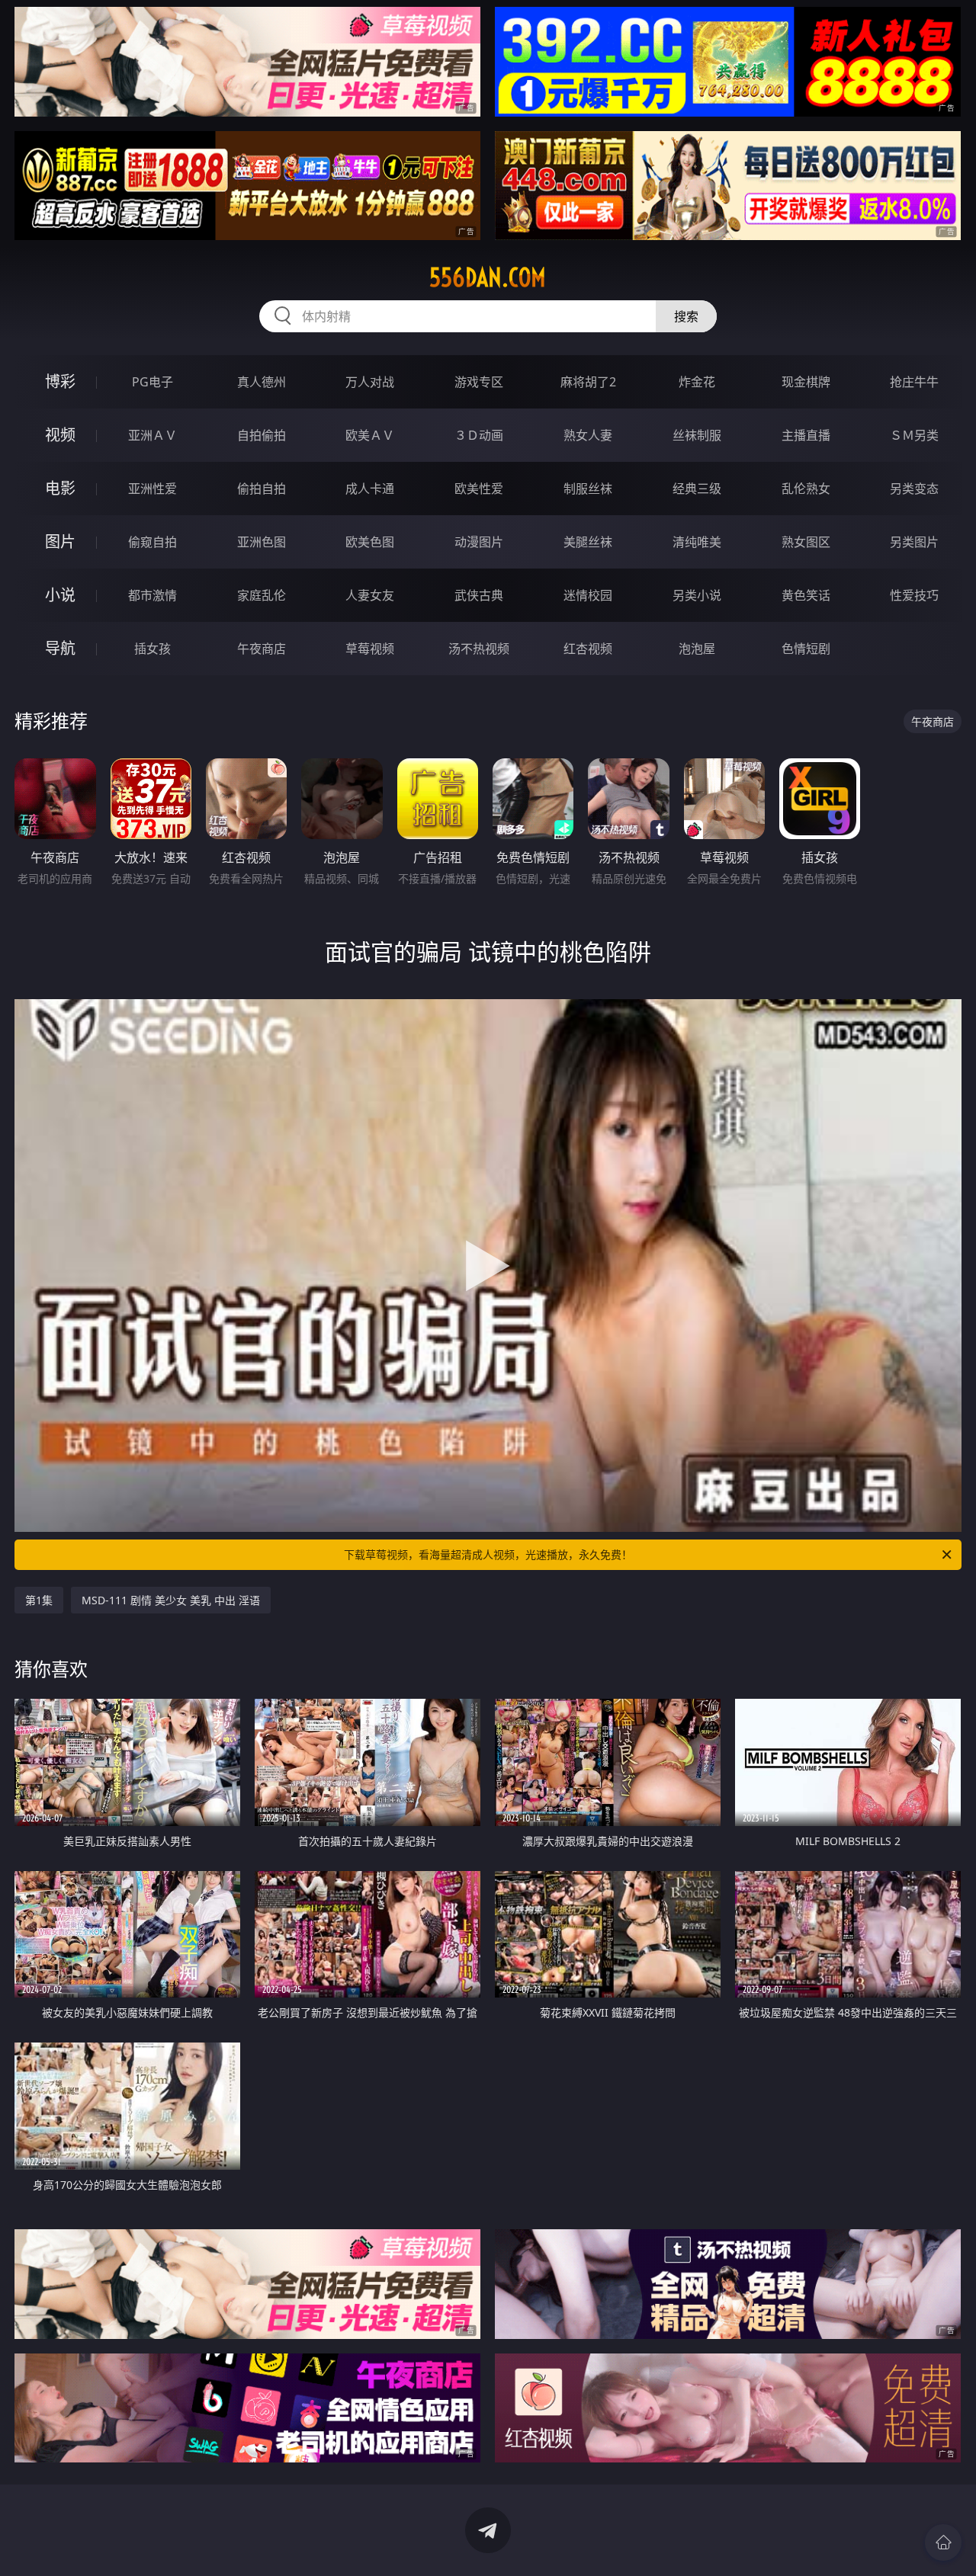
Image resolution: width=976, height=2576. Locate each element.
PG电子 (152, 382)
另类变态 (914, 489)
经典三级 (697, 489)
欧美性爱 (479, 489)
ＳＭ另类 (914, 435)
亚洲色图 (262, 542)
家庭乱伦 (262, 595)
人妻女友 (370, 595)
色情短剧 (806, 649)
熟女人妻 (588, 435)
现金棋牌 (806, 382)
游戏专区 (479, 382)
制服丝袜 (588, 489)
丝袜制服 (697, 435)
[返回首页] (943, 2542)
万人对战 (370, 382)
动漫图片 (479, 542)
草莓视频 (370, 649)
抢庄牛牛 (914, 382)
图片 (60, 541)
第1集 (39, 1600)
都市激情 (152, 595)
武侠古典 (479, 595)
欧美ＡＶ (370, 435)
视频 (60, 435)
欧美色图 (370, 542)
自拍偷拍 (262, 435)
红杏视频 (588, 649)
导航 (60, 648)
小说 (60, 595)
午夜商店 (262, 649)
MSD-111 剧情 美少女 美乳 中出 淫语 (171, 1600)
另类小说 (697, 595)
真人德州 (262, 382)
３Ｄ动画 (479, 435)
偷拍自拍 (262, 489)
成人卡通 (370, 489)
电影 (60, 488)
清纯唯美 (697, 542)
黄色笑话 (806, 595)
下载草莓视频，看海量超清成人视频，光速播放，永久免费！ (488, 1554)
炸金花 (697, 382)
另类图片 (914, 542)
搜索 (686, 316)
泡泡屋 (697, 649)
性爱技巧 (914, 595)
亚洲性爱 (152, 489)
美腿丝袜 (588, 542)
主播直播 (806, 435)
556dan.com (488, 277)
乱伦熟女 (806, 489)
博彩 (60, 381)
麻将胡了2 (588, 382)
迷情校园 (588, 595)
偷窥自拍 (152, 542)
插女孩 (152, 649)
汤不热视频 (479, 649)
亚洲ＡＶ (152, 435)
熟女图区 (806, 542)
